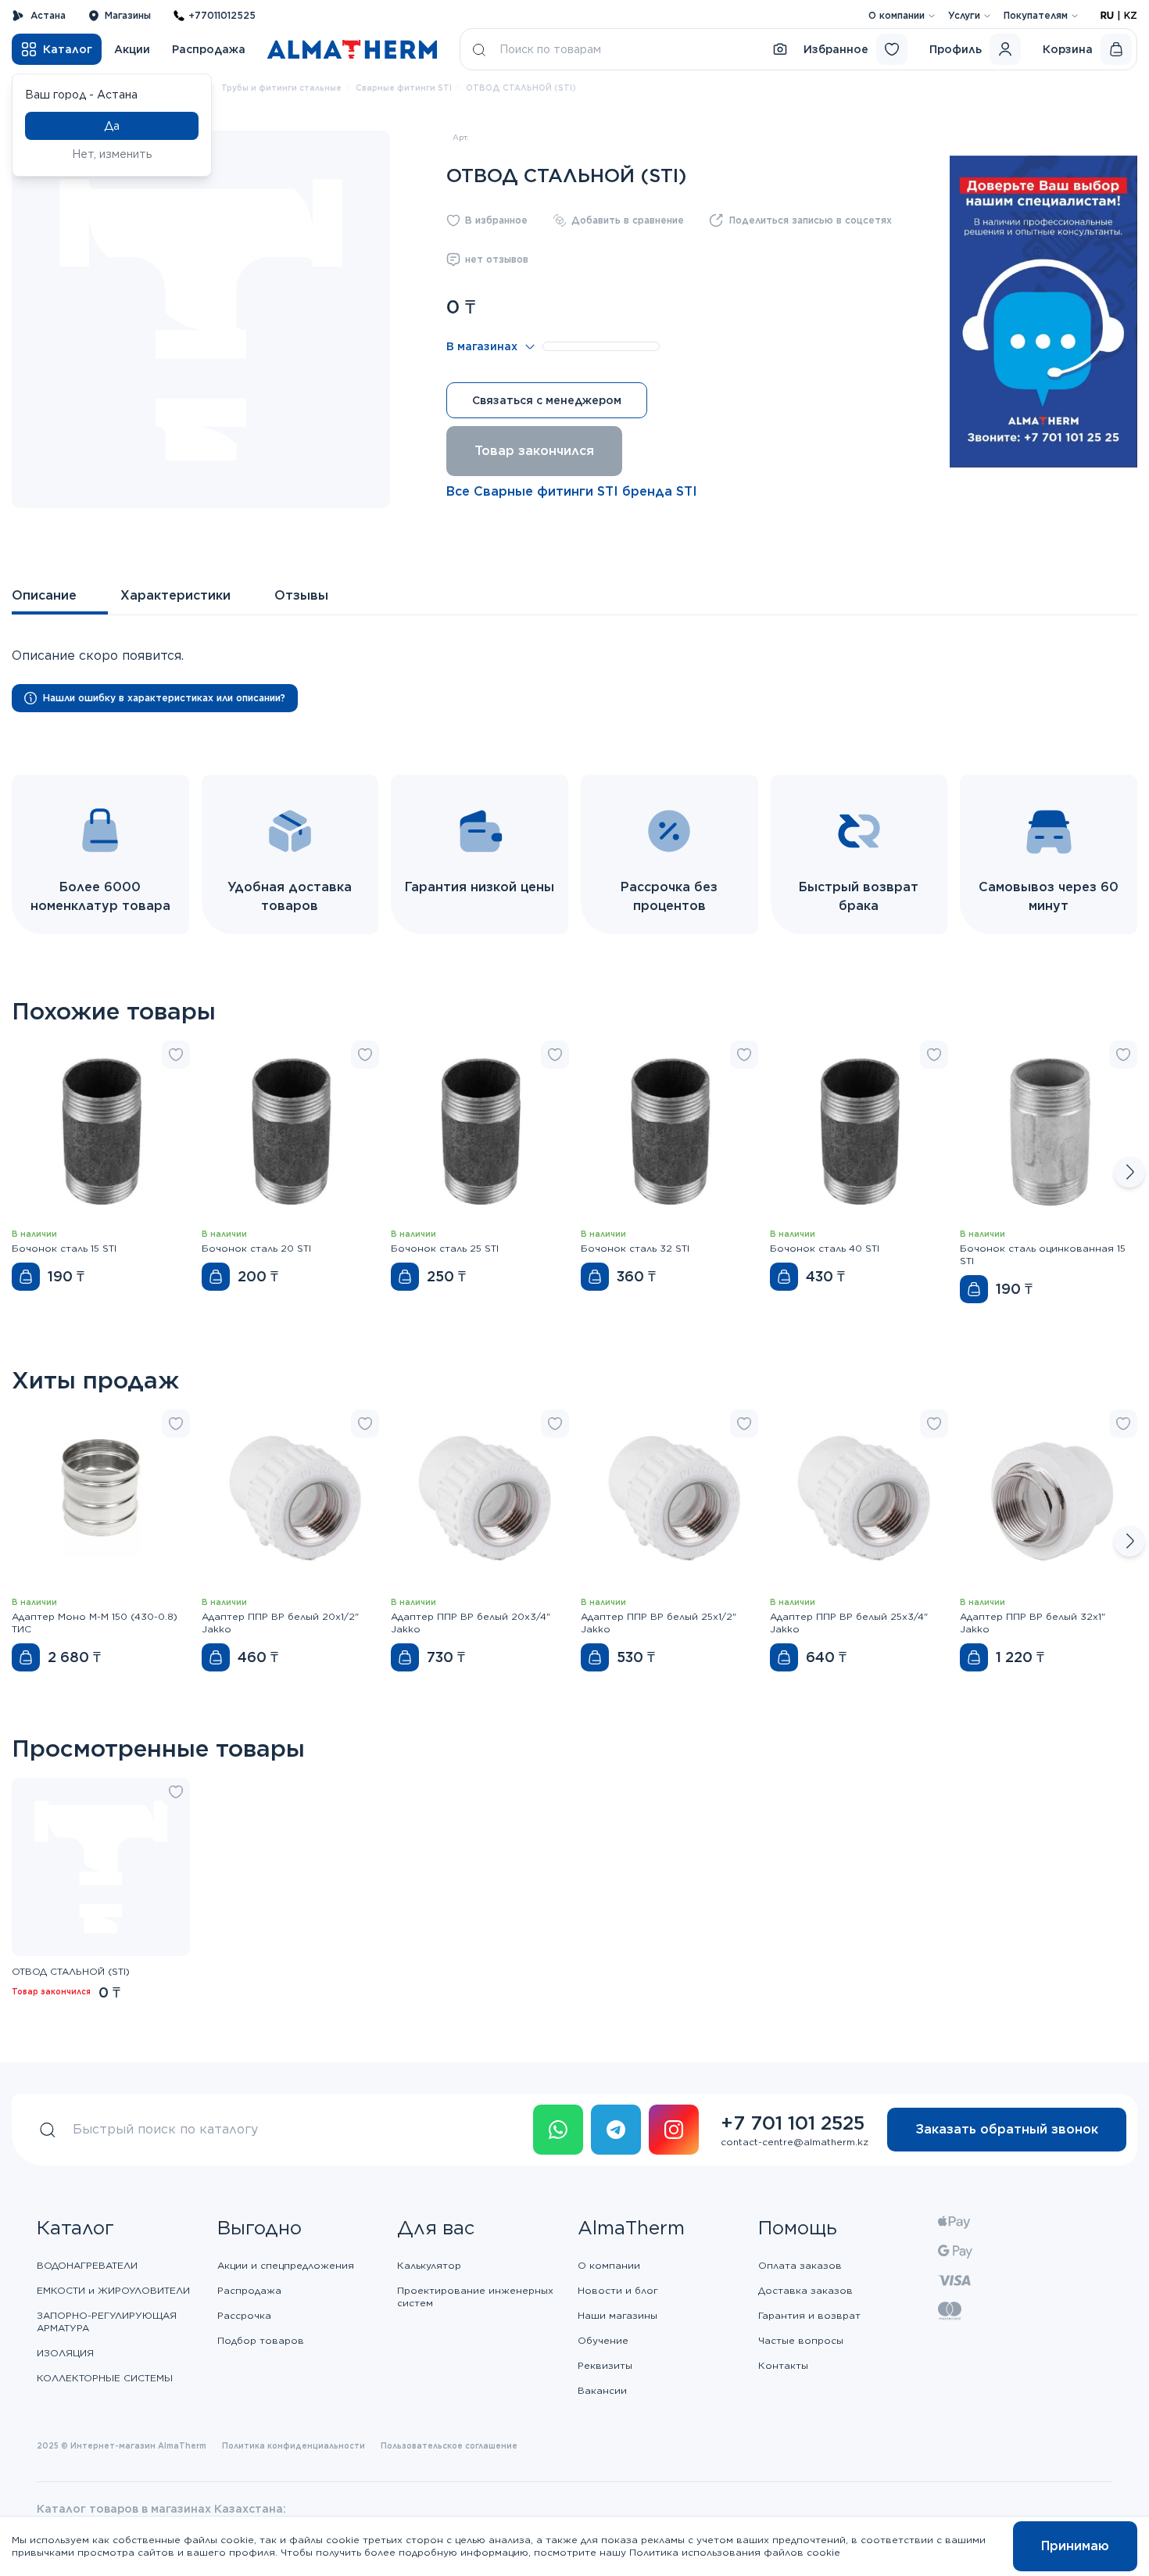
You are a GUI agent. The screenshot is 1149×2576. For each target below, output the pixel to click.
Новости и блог (618, 2290)
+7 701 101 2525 (793, 2123)
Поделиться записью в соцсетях (811, 220)
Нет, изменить (112, 154)
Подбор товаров (261, 2340)
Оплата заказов (800, 2265)
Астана (48, 15)
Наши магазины (617, 2315)
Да (112, 126)
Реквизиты (605, 2365)
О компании (897, 15)
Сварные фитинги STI (404, 88)
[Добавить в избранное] (176, 1055)
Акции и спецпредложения (286, 2265)
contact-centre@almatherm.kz (795, 2142)
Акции (132, 49)
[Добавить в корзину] (26, 1277)
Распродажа (209, 49)
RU (1107, 15)
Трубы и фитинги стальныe (281, 88)
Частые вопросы (801, 2340)
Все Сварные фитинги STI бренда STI (572, 491)
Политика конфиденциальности (294, 2445)
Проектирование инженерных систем (475, 2297)
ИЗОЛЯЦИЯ (65, 2353)
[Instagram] (674, 2130)
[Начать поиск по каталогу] (479, 49)
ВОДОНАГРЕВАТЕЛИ (87, 2265)
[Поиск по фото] (780, 49)
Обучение (603, 2340)
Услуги (964, 15)
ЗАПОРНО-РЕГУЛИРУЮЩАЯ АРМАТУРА (107, 2322)
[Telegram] (616, 2130)
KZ (1131, 15)
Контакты (783, 2365)
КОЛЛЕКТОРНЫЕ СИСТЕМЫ (105, 2378)
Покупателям (1036, 15)
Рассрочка (244, 2315)
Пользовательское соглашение (449, 2445)
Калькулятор (429, 2265)
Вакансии (602, 2390)
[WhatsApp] (558, 2130)
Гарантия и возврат (809, 2315)
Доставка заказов (805, 2290)
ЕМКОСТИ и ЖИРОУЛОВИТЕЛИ (113, 2290)
